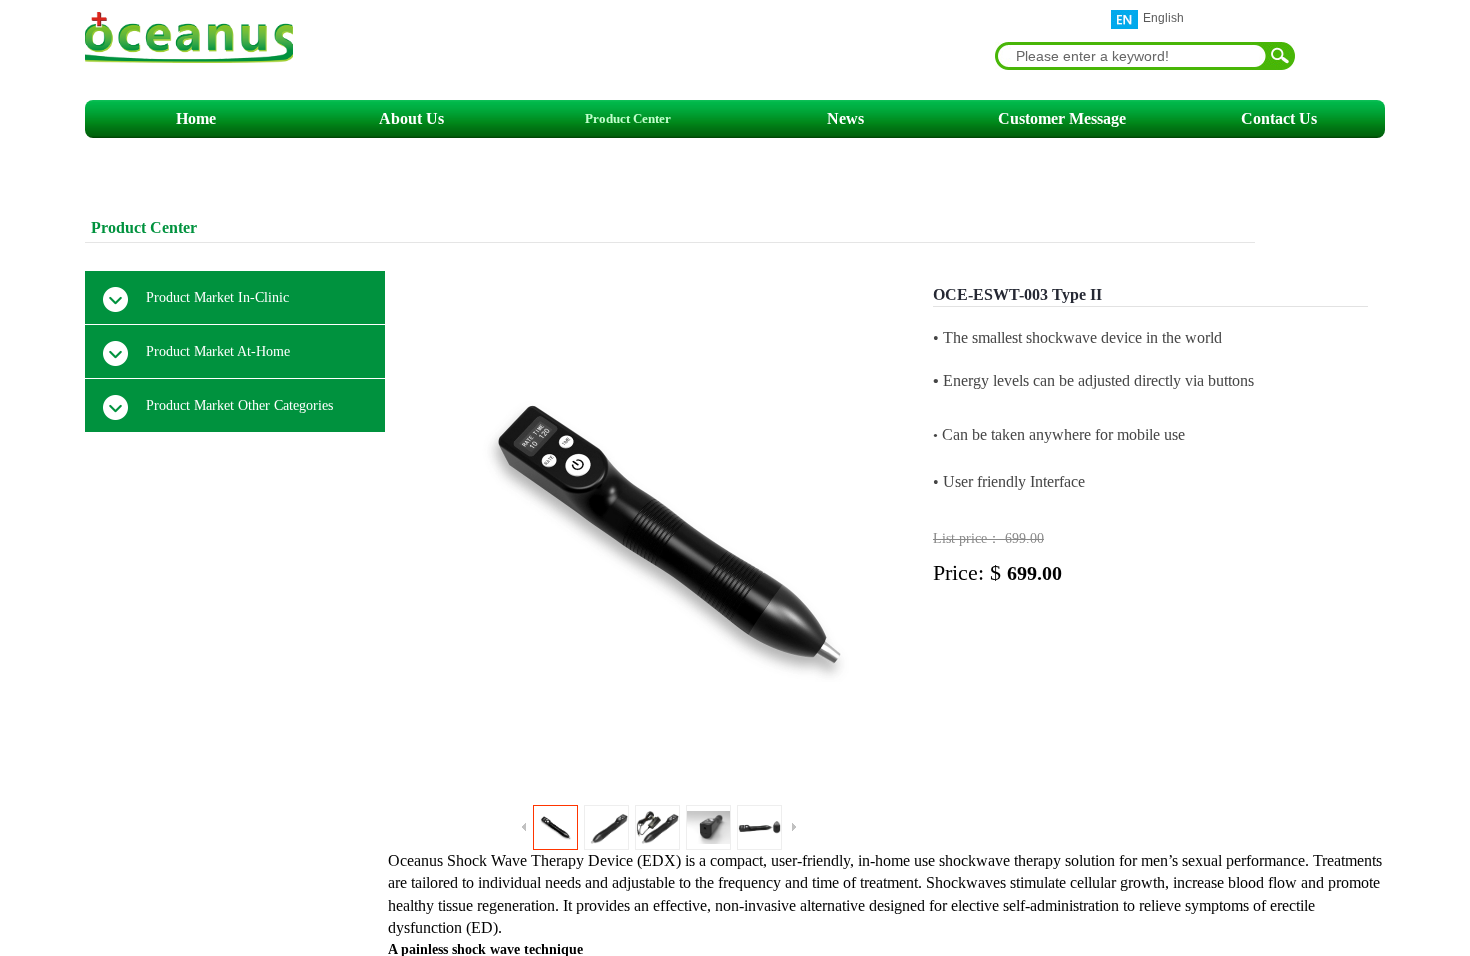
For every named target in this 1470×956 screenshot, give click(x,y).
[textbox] (1129, 56)
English (1163, 18)
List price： (969, 538)
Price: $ (970, 572)
